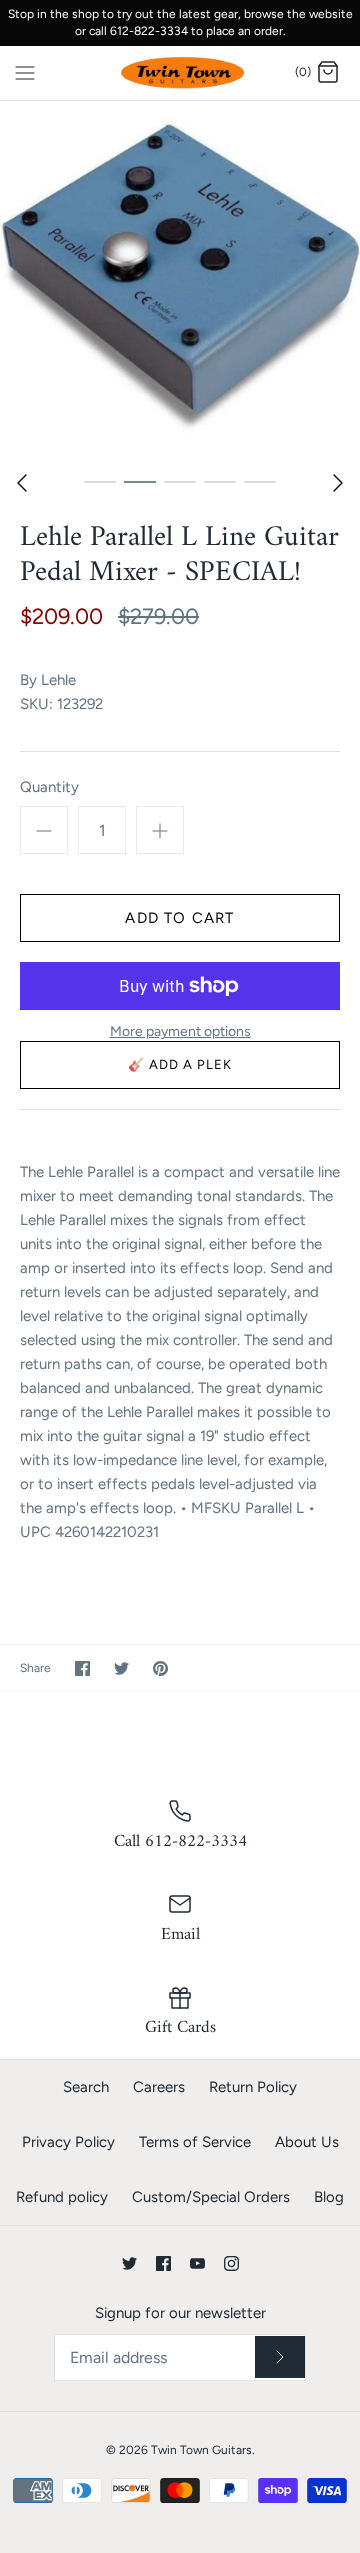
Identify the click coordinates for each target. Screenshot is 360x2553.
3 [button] (180, 481)
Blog (329, 2197)
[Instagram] (231, 2263)
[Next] (338, 483)
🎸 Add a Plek (180, 1064)
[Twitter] (129, 2263)
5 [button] (260, 481)
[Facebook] (163, 2263)
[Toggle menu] (25, 72)
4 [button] (220, 481)
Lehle (58, 680)
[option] (180, 281)
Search (86, 2087)
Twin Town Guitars (201, 2450)
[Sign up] (280, 2357)
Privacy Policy (68, 2142)
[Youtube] (197, 2263)
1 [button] (100, 481)
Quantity (49, 787)
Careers (159, 2087)
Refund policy (62, 2197)
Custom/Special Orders (211, 2197)
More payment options (180, 1032)
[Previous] (22, 483)
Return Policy (253, 2087)
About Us (307, 2142)
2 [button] (140, 481)
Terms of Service (195, 2142)
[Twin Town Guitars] (180, 73)
